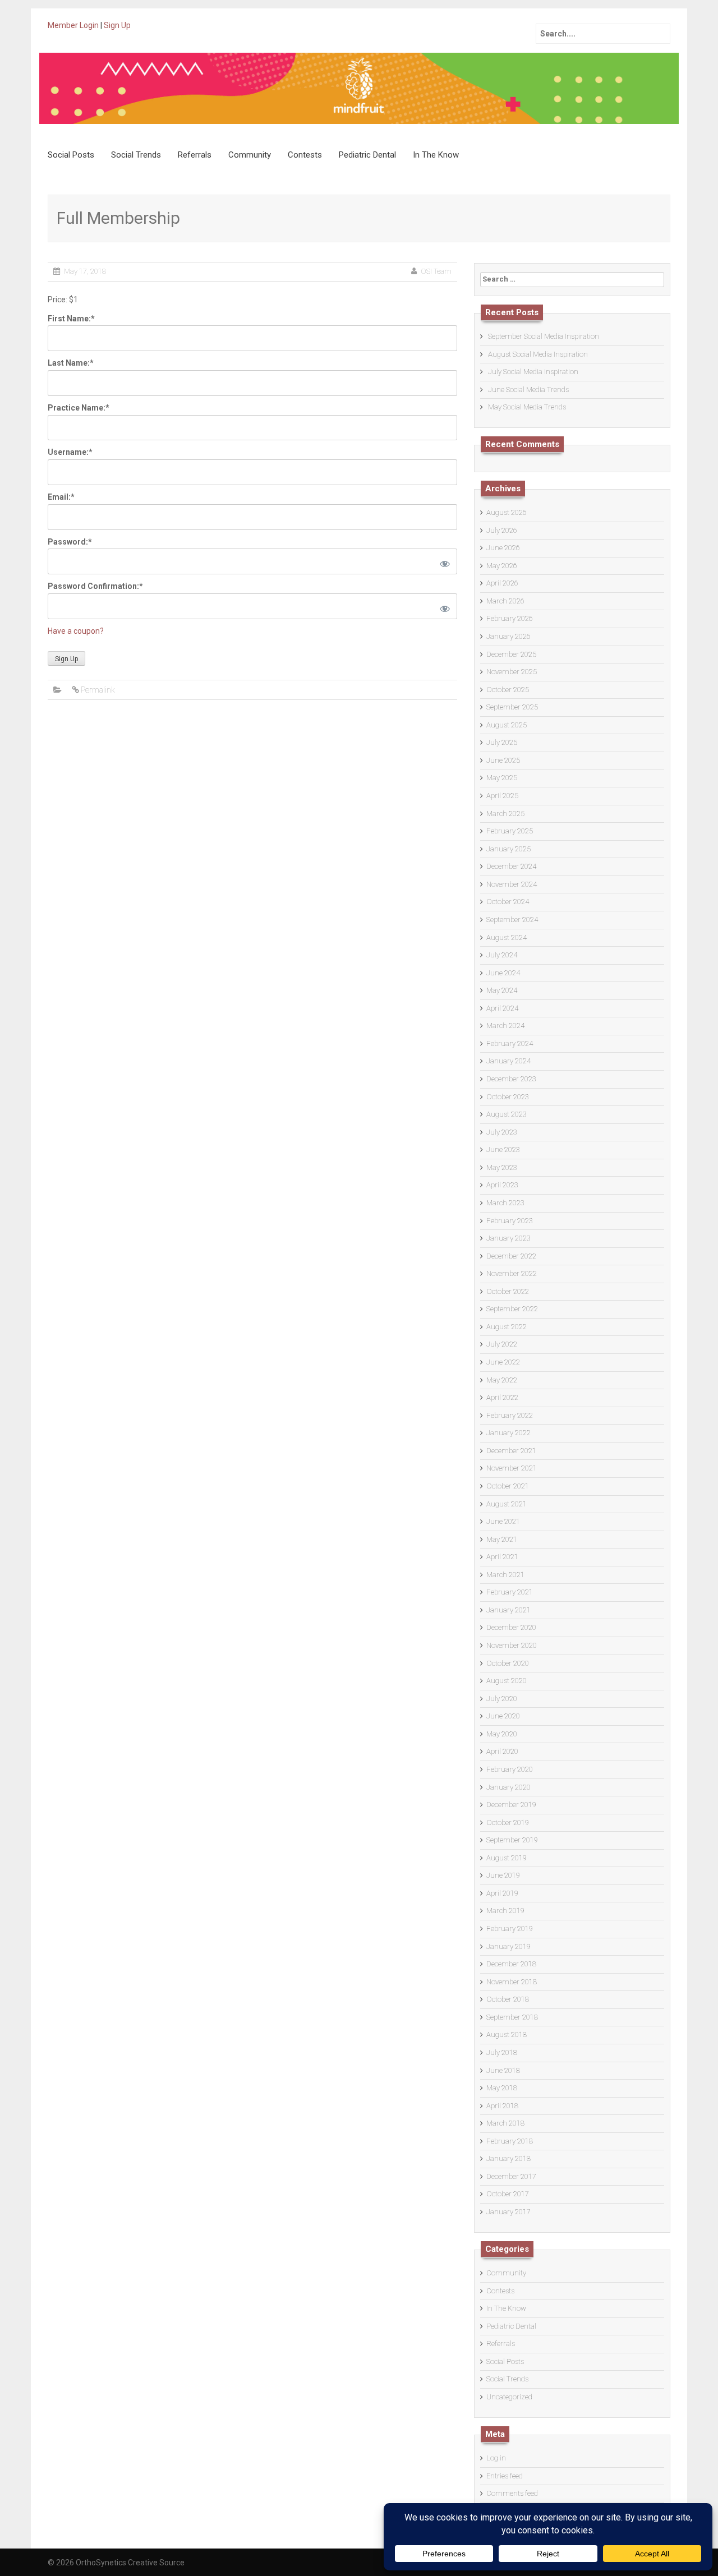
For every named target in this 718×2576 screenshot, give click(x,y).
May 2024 (502, 990)
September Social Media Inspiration (544, 336)
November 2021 (512, 1468)
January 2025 (508, 849)
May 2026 (502, 566)
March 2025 (505, 814)
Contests (305, 155)
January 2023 (508, 1238)
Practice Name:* (79, 408)
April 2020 (502, 1751)
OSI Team (436, 271)
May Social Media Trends (527, 407)
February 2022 (510, 1415)
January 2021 (508, 1610)
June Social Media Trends (528, 390)
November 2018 (512, 1982)
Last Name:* (71, 363)
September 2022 (512, 1309)
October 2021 (508, 1486)
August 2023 (507, 1114)
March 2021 (505, 1575)
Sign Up (117, 25)
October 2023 (508, 1097)
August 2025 (507, 725)
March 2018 (505, 2123)
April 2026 (502, 583)
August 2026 (507, 512)
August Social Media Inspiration (538, 354)
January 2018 (508, 2158)
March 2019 (505, 1911)
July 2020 (502, 1699)
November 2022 (512, 1273)
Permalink (98, 690)
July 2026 (502, 530)
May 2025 (502, 778)
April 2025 (502, 796)
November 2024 (512, 884)
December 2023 (511, 1079)
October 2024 (508, 902)
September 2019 (512, 1840)
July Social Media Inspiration (533, 372)
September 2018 (512, 2017)
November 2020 (512, 1645)
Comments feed (512, 2493)
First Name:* (71, 319)
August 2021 (507, 1504)
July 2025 (502, 742)
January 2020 (508, 1787)
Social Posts (71, 155)
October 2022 (508, 1291)
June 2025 (503, 760)
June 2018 (503, 2070)
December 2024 (511, 866)
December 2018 (511, 1964)
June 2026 (503, 548)
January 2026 (508, 636)
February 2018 (510, 2141)
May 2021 (502, 1539)
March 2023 (505, 1203)
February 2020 (510, 1769)
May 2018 (502, 2088)
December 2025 (511, 654)
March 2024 (505, 1026)
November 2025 (512, 672)
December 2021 (511, 1451)
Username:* (70, 452)
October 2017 (508, 2194)
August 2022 (507, 1327)
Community (250, 155)
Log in (496, 2458)
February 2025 (510, 831)
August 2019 (507, 1858)
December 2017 (511, 2176)
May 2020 (502, 1734)
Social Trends (136, 155)
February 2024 (510, 1043)
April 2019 (502, 1893)
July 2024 (502, 955)
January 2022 (508, 1433)
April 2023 (502, 1185)
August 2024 (507, 937)
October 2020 (508, 1663)
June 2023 (503, 1149)
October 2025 (508, 690)
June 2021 (503, 1521)
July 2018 (502, 2052)
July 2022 (502, 1344)
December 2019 (511, 1805)
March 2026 (505, 601)
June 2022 (503, 1362)
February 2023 (510, 1221)
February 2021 (510, 1592)
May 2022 (502, 1380)
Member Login (73, 25)
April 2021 (502, 1557)
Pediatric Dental (367, 155)
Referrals (195, 155)
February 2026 (510, 618)
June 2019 (503, 1875)
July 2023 (502, 1132)
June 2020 (503, 1716)
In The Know (436, 155)
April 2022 (502, 1397)
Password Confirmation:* (95, 586)
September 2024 (512, 920)
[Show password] (443, 561)
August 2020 (507, 1681)
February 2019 (510, 1928)
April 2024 (502, 1008)
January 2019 (508, 1946)
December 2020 (511, 1627)
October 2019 (508, 1822)
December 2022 (511, 1256)
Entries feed (505, 2476)
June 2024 (503, 973)
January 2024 (508, 1061)
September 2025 (512, 707)
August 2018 (507, 2034)
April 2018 (502, 2106)
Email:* (61, 497)
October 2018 (508, 1999)
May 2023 (502, 1167)
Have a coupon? (76, 631)
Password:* (70, 542)
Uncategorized (509, 2397)
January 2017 (508, 2212)
